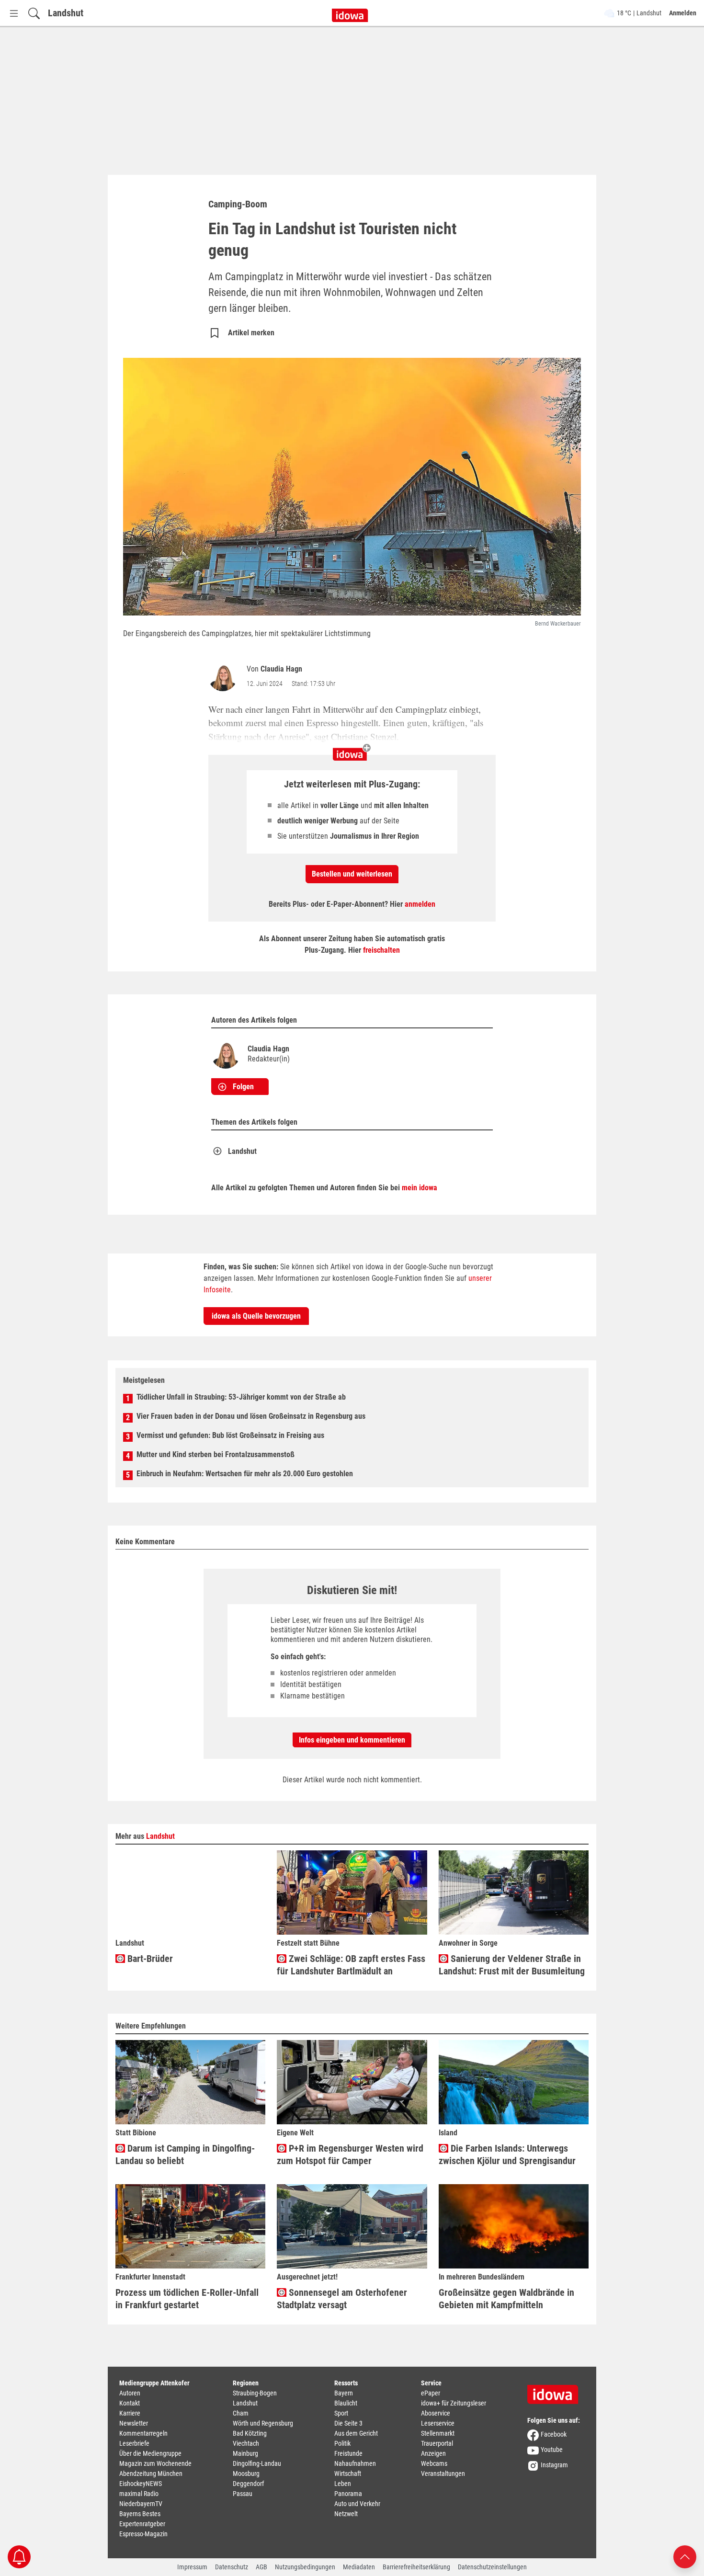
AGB (261, 2567)
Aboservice (436, 2413)
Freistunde (348, 2453)
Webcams (434, 2463)
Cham (241, 2413)
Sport (341, 2413)
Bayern (344, 2393)
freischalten (381, 950)
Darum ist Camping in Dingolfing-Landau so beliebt (185, 2154)
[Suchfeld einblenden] (34, 13)
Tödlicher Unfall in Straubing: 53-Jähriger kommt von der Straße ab (241, 1397)
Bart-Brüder (149, 1959)
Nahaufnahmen (355, 2463)
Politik (342, 2443)
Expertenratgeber (142, 2524)
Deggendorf (248, 2484)
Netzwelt (346, 2514)
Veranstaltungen (443, 2473)
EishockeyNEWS (141, 2484)
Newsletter (134, 2423)
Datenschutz (232, 2567)
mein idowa (420, 1188)
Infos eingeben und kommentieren (352, 1740)
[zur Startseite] (556, 2391)
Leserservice (438, 2423)
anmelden (420, 904)
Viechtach (246, 2443)
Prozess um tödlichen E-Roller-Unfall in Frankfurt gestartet (187, 2299)
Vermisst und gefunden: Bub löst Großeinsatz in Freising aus (230, 1435)
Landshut (66, 13)
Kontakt (130, 2403)
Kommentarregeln (143, 2433)
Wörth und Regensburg (263, 2423)
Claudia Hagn (281, 669)
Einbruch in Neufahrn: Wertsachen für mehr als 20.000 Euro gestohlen (245, 1474)
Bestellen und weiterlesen (352, 874)
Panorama (348, 2494)
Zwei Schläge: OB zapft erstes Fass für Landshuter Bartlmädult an (351, 1965)
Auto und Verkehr (357, 2504)
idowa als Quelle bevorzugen (256, 1316)
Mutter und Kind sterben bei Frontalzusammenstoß (216, 1454)
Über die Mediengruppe (150, 2453)
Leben (343, 2484)
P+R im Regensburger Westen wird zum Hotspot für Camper (350, 2154)
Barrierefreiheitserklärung (416, 2567)
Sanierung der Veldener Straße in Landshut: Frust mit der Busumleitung (512, 1965)
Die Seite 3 (348, 2423)
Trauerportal (437, 2443)
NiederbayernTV (141, 2504)
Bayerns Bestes (140, 2514)
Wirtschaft (348, 2473)
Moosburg (246, 2473)
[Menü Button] (14, 13)
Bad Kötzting (250, 2433)
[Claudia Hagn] (225, 677)
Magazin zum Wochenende (155, 2463)
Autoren (130, 2393)
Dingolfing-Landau (257, 2463)
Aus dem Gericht (356, 2433)
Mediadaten (359, 2567)
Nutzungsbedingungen (305, 2567)
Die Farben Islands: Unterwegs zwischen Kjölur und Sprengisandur (507, 2154)
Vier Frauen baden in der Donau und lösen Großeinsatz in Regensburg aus (251, 1416)
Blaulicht (346, 2403)
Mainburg (245, 2453)
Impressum (192, 2567)
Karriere (130, 2413)
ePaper (431, 2393)
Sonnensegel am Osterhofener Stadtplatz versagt (342, 2299)
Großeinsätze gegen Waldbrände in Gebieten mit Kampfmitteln (506, 2299)
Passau (243, 2494)
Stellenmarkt (438, 2433)
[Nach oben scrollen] (685, 2556)
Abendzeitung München (151, 2473)
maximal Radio (139, 2494)
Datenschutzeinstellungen (492, 2567)
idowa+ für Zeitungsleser (454, 2403)
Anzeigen (433, 2453)
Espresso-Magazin (143, 2534)
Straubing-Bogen (255, 2393)
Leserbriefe (134, 2443)
